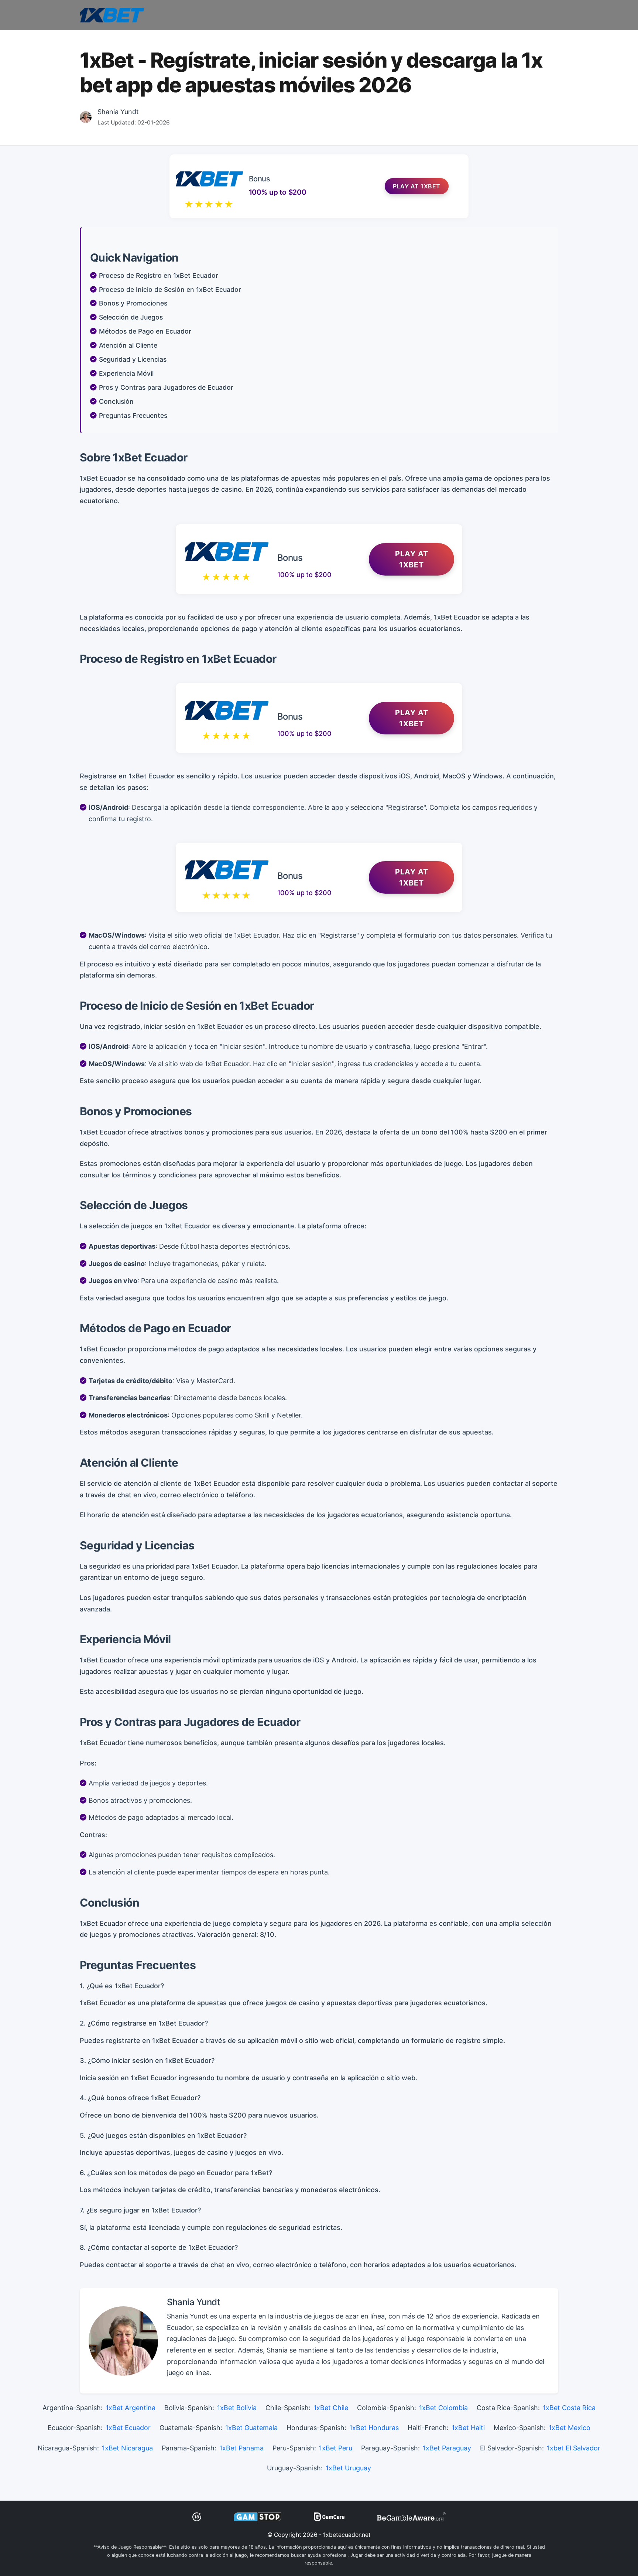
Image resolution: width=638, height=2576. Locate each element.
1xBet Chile (331, 2408)
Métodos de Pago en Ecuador (145, 331)
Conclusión (116, 401)
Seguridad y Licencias (133, 359)
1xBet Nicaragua (127, 2448)
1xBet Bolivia (237, 2408)
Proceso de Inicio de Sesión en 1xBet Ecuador (170, 289)
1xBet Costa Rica (569, 2408)
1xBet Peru (336, 2448)
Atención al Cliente (128, 345)
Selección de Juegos (131, 317)
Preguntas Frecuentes (133, 415)
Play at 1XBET (417, 186)
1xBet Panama (241, 2448)
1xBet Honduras (374, 2428)
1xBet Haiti (468, 2428)
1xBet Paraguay (447, 2448)
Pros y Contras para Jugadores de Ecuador (166, 387)
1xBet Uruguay (348, 2468)
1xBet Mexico (570, 2428)
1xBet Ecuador (128, 2428)
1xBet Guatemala (251, 2428)
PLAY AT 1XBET (412, 559)
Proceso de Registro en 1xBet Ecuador (159, 275)
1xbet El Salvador (574, 2448)
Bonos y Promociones (133, 303)
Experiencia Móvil (126, 373)
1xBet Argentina (131, 2408)
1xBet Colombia (443, 2408)
